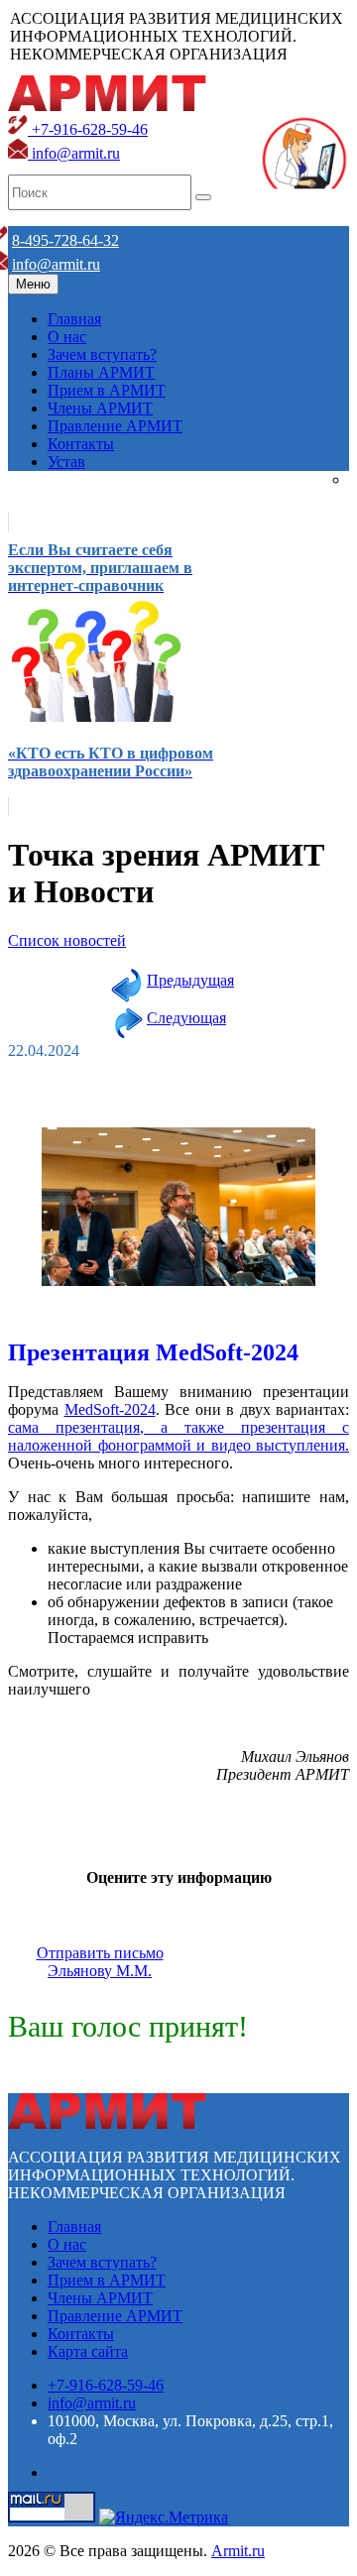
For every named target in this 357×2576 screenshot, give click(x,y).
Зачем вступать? (102, 354)
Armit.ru (238, 2551)
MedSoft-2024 (110, 1409)
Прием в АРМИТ (107, 390)
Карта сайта (88, 2351)
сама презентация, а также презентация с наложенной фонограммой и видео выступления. (178, 1436)
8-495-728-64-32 (65, 240)
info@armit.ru (74, 153)
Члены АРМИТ (100, 408)
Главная (74, 319)
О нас (67, 337)
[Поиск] (203, 197)
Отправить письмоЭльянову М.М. (100, 1962)
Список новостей (67, 940)
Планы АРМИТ (101, 372)
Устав (66, 462)
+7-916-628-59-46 (88, 129)
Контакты (81, 444)
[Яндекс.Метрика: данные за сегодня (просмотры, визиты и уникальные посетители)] (164, 2517)
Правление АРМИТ (115, 426)
